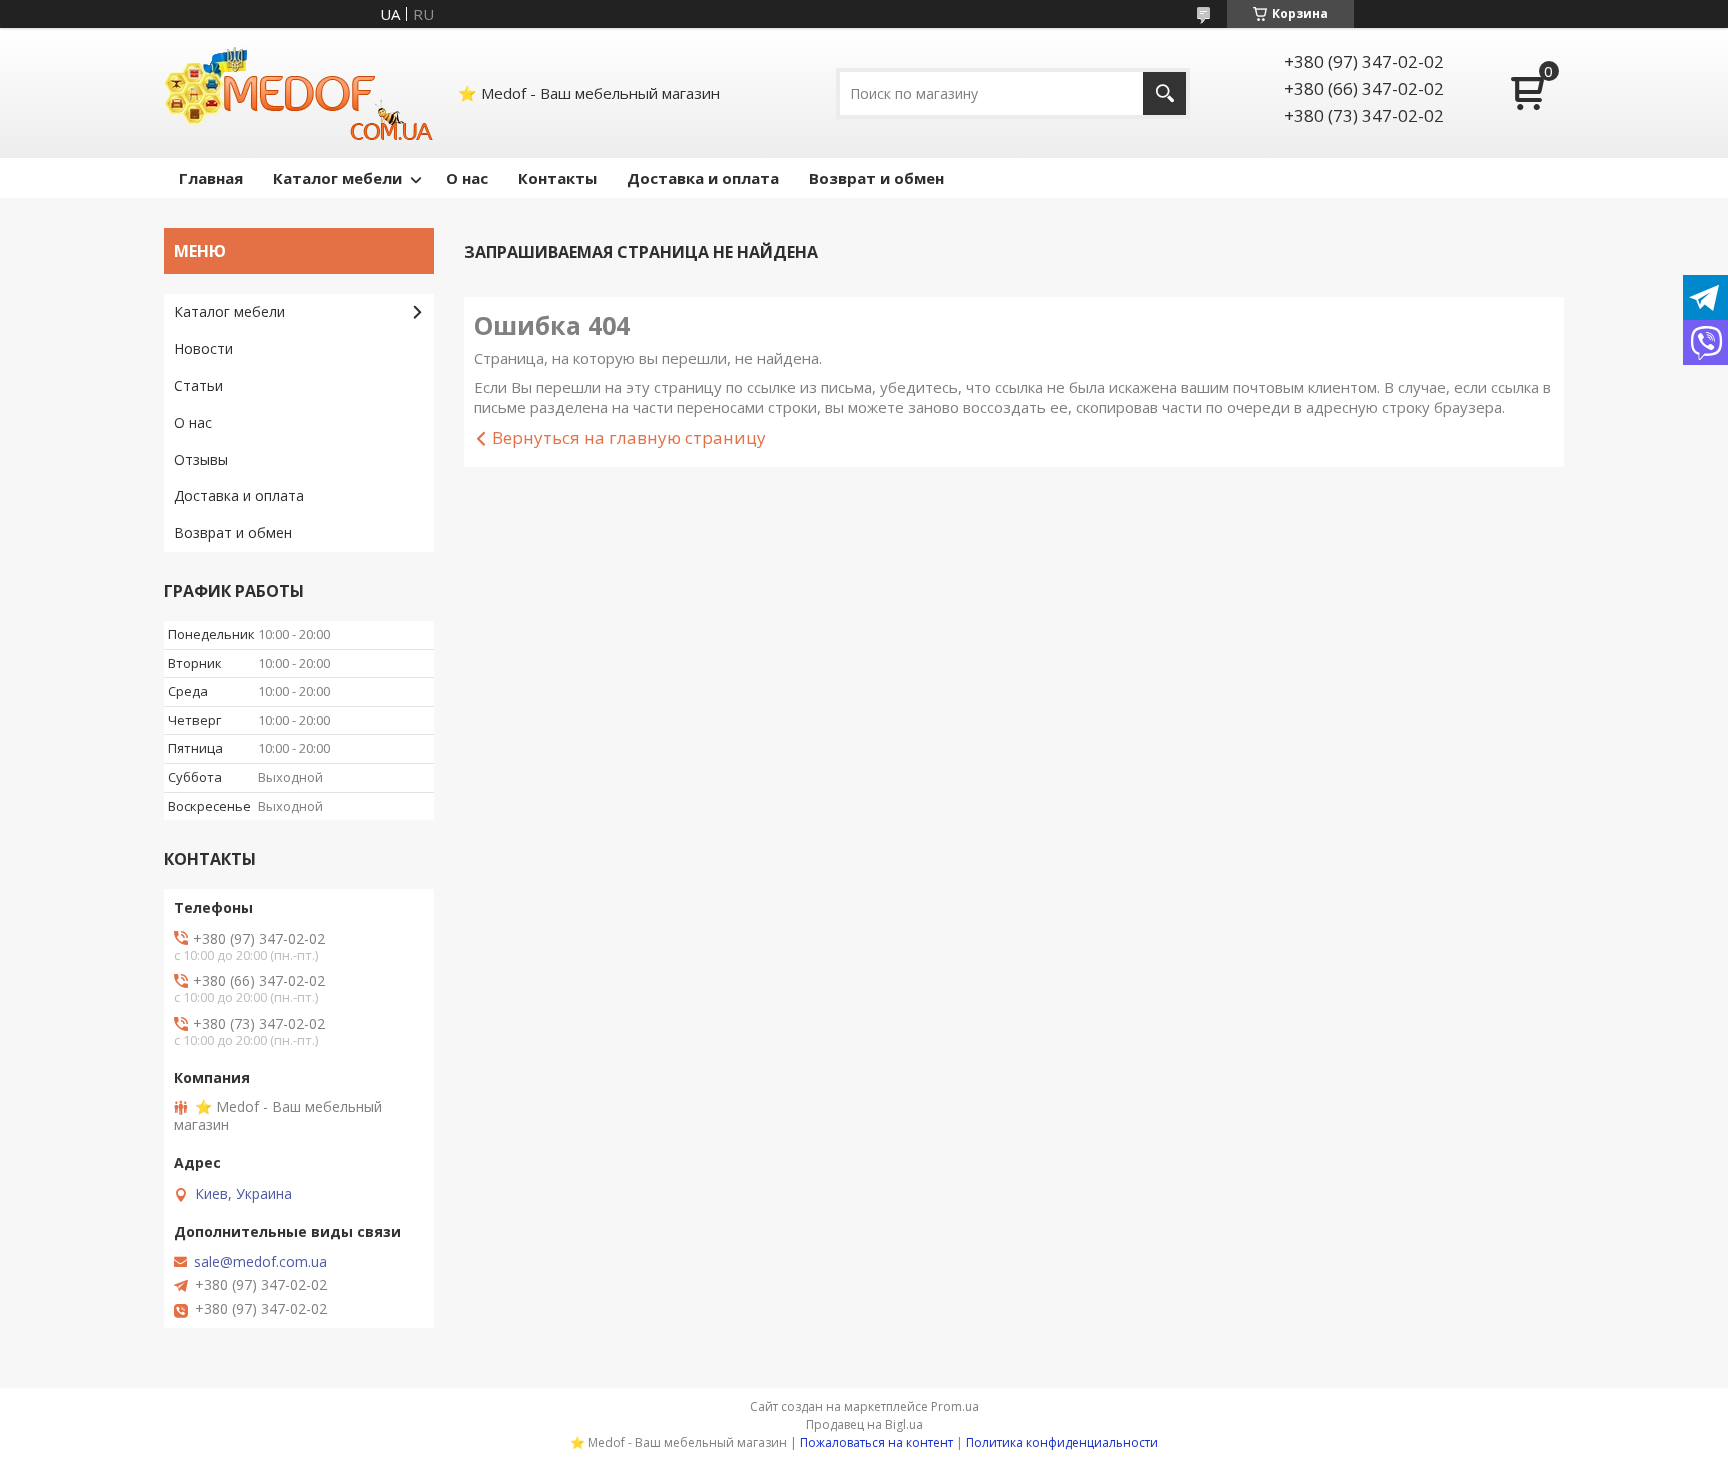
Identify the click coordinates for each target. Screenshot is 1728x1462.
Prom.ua (955, 1406)
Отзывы (201, 459)
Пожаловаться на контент (876, 1442)
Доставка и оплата (703, 178)
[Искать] (1164, 93)
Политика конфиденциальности (1062, 1442)
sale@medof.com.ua (260, 1262)
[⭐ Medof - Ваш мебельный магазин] (299, 93)
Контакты (557, 178)
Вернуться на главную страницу (629, 437)
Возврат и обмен (876, 178)
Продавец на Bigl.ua (864, 1424)
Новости (203, 348)
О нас (467, 178)
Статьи (198, 385)
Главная (211, 178)
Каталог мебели (337, 178)
